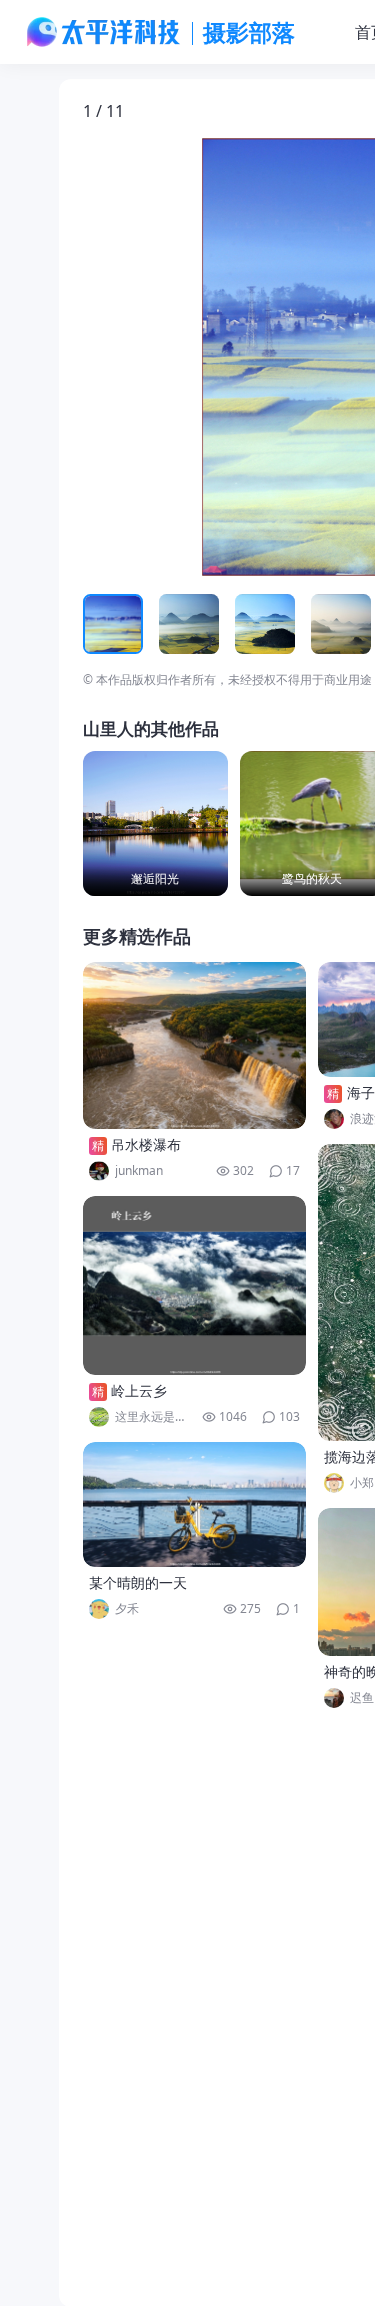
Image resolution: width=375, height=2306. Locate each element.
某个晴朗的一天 (138, 1582)
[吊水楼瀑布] (195, 1045)
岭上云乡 (139, 1390)
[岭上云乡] (195, 1285)
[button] (176, 357)
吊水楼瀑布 (146, 1144)
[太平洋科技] (104, 32)
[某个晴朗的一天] (195, 1504)
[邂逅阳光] (155, 823)
